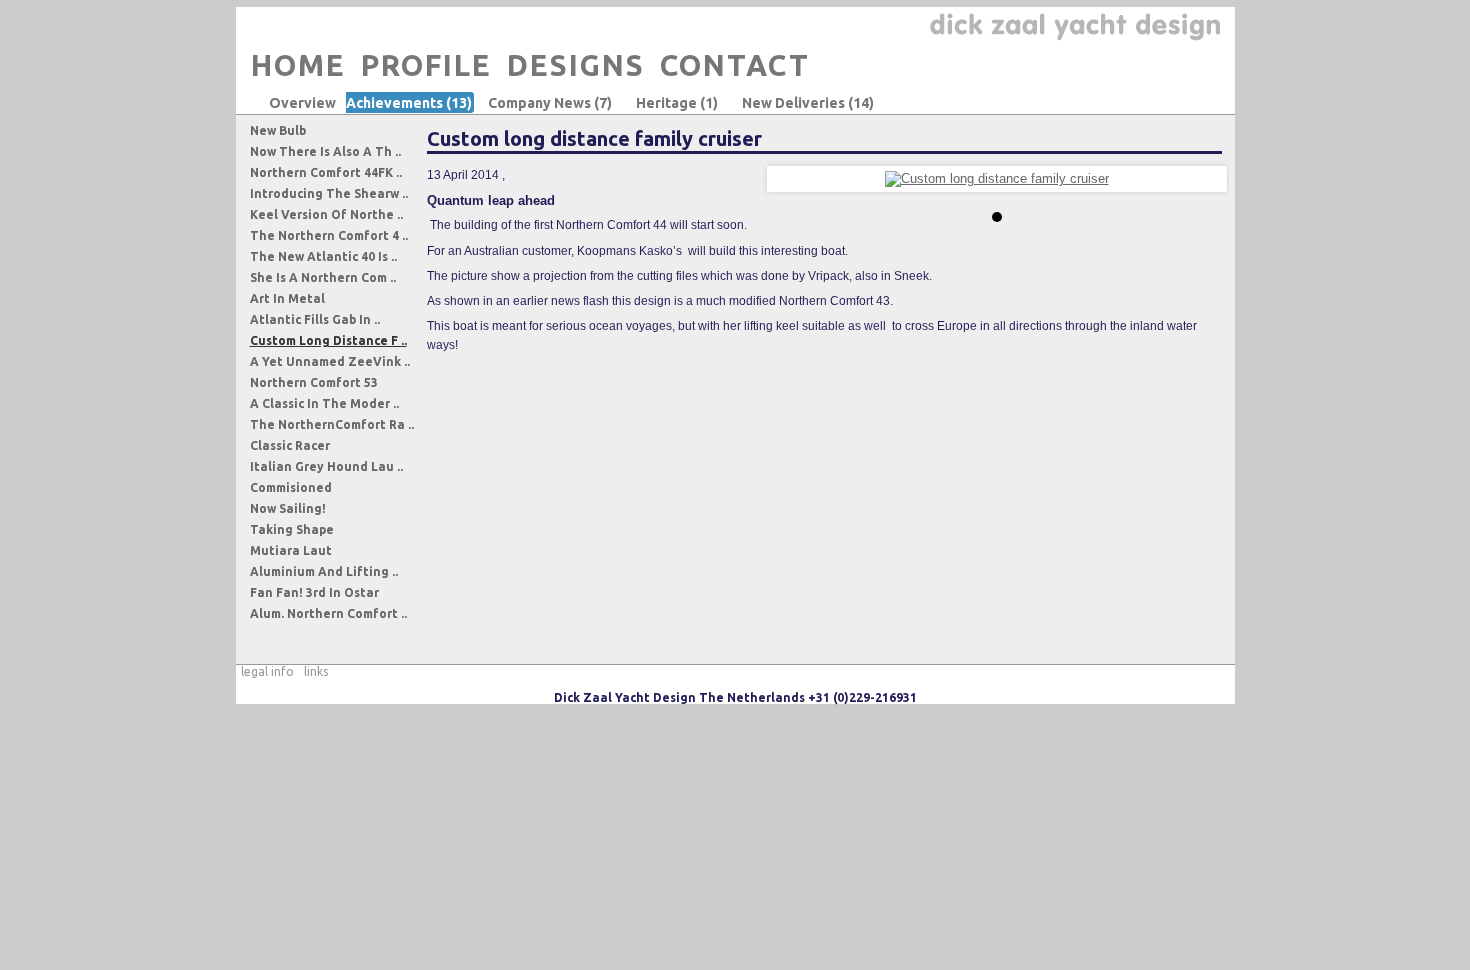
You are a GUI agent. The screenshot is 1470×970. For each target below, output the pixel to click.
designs (576, 65)
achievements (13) (409, 103)
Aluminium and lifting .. (324, 571)
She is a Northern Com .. (323, 277)
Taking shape (292, 529)
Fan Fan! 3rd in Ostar (314, 592)
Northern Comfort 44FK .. (326, 172)
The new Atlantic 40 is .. (323, 256)
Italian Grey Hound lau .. (326, 466)
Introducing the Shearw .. (329, 193)
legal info (267, 671)
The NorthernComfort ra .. (332, 424)
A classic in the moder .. (324, 403)
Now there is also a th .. (325, 151)
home (298, 65)
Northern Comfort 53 (314, 382)
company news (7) (550, 103)
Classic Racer (290, 445)
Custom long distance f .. (328, 340)
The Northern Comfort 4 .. (329, 235)
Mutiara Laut (291, 550)
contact (735, 65)
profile (426, 65)
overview (302, 103)
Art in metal (287, 298)
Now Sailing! (288, 508)
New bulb (278, 130)
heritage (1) (677, 103)
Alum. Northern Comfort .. (328, 613)
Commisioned (291, 487)
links (316, 671)
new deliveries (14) (808, 103)
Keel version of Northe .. (326, 214)
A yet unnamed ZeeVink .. (330, 361)
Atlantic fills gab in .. (315, 319)
